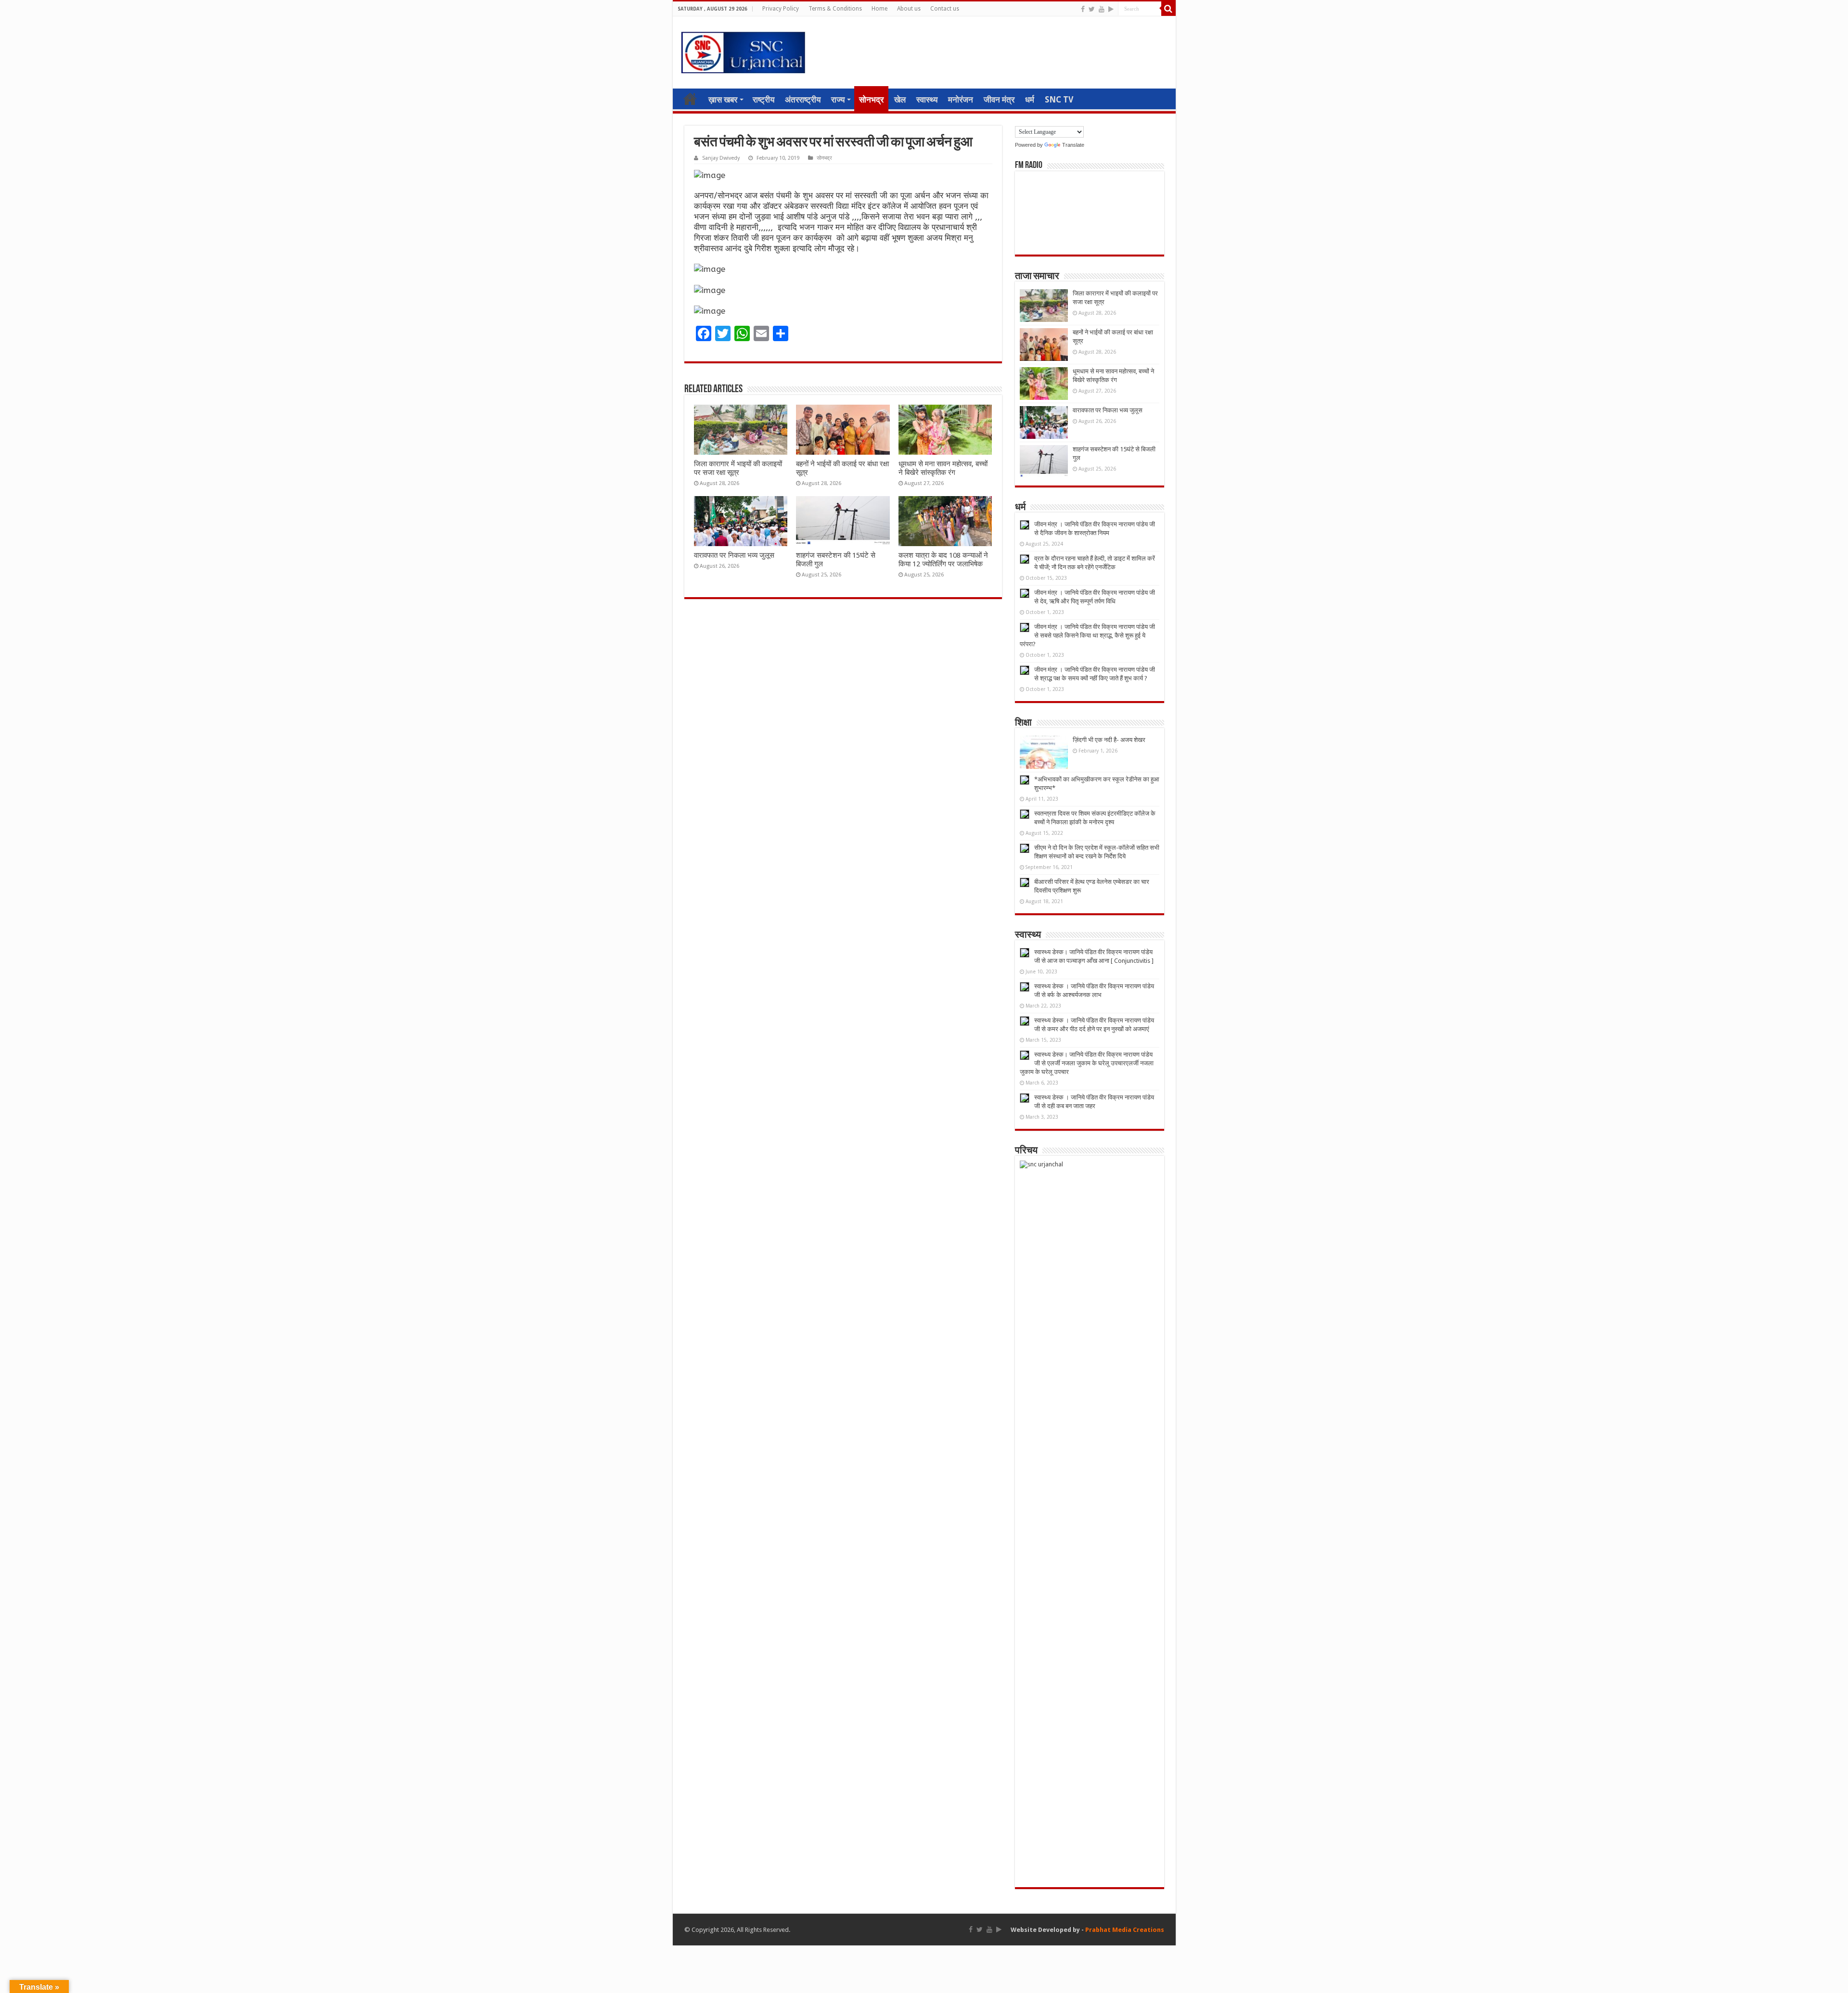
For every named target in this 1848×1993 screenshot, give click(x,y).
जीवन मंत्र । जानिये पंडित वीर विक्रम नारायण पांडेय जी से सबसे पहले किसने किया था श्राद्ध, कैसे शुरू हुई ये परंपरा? (1087, 635)
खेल (900, 100)
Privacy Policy (781, 9)
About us (909, 9)
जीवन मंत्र (999, 100)
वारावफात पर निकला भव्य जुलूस (734, 555)
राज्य (838, 100)
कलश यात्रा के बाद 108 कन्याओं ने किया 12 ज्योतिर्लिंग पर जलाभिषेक (943, 560)
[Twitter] (1092, 9)
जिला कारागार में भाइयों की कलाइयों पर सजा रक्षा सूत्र (738, 468)
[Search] (1168, 9)
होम (690, 99)
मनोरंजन (961, 100)
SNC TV (1059, 100)
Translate (1073, 145)
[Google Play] (1111, 9)
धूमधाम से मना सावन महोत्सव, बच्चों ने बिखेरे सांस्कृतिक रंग (943, 468)
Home (879, 9)
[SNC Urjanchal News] (743, 51)
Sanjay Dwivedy (721, 158)
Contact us (945, 9)
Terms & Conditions (835, 9)
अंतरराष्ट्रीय (803, 100)
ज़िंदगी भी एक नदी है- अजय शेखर (1109, 740)
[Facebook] (1083, 9)
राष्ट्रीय (764, 100)
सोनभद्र (871, 100)
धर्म (1030, 100)
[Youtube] (1102, 9)
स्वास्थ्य (927, 100)
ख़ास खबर (723, 100)
